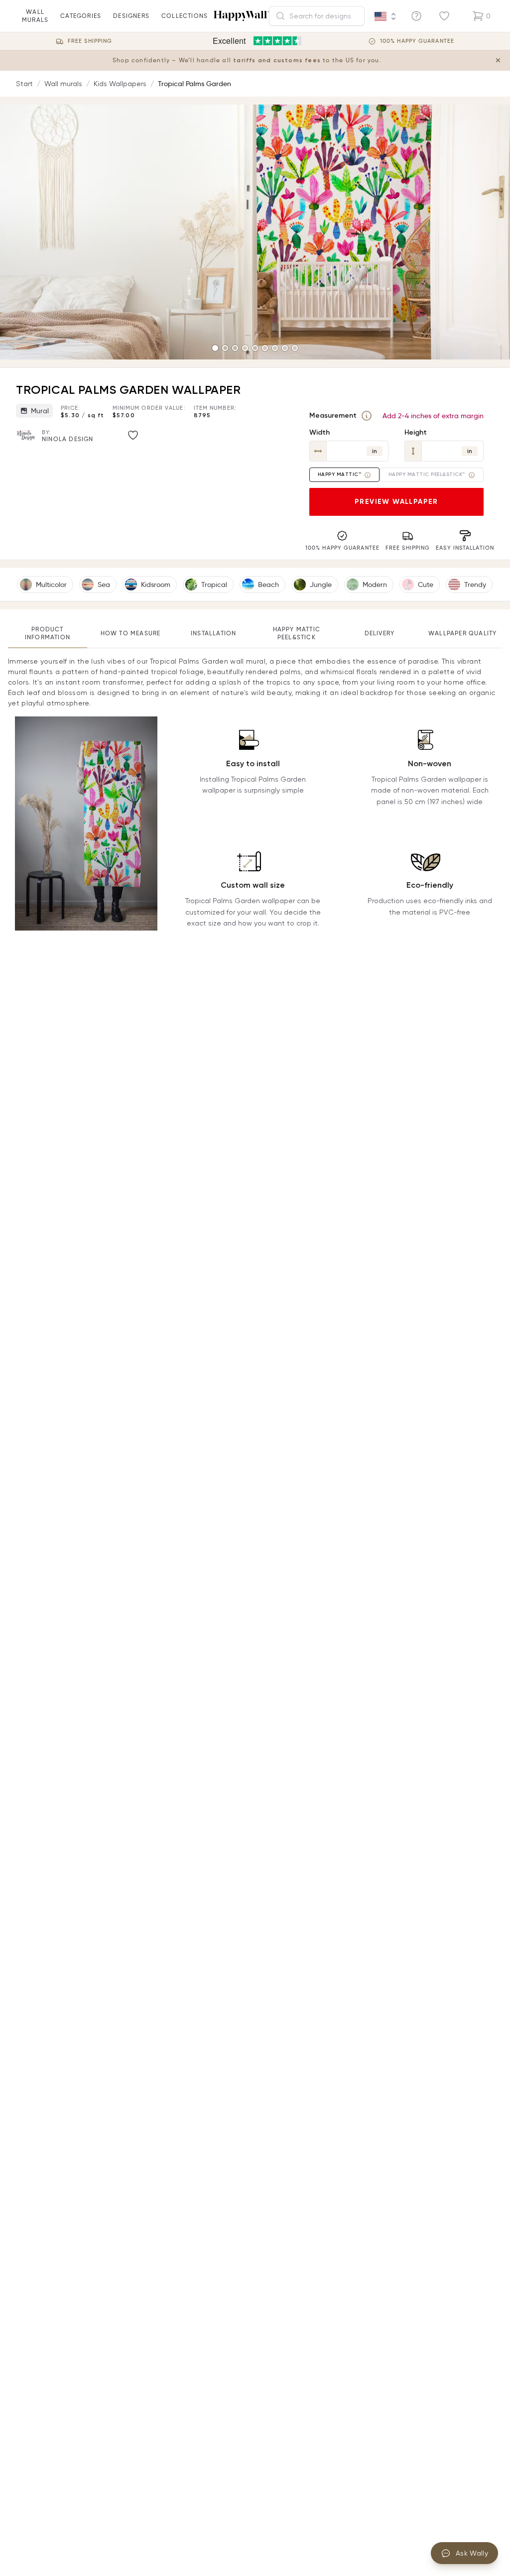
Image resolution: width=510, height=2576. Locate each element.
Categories (81, 16)
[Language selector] (385, 16)
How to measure (131, 633)
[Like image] (133, 435)
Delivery (380, 633)
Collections (185, 16)
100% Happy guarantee (417, 41)
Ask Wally (472, 2553)
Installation (213, 633)
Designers (131, 16)
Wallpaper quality (462, 633)
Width (319, 432)
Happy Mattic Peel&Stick (297, 633)
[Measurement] (367, 416)
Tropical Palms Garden (194, 84)
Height (416, 432)
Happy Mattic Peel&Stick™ (427, 474)
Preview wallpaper (396, 502)
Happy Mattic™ (340, 474)
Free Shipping (90, 41)
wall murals (35, 16)
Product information (48, 633)
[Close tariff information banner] (498, 60)
